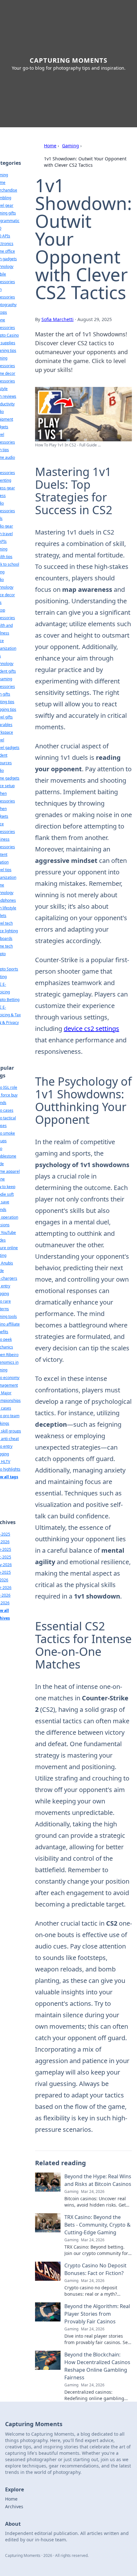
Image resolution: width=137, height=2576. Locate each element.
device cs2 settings (91, 1029)
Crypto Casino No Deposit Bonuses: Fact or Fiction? (95, 2269)
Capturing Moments (68, 60)
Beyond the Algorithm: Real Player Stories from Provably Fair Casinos (97, 2314)
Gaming (71, 146)
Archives (14, 2506)
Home (50, 146)
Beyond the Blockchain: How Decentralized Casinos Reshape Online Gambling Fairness (97, 2366)
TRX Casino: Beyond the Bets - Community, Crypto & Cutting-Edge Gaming (97, 2225)
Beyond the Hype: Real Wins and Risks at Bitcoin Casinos (98, 2180)
